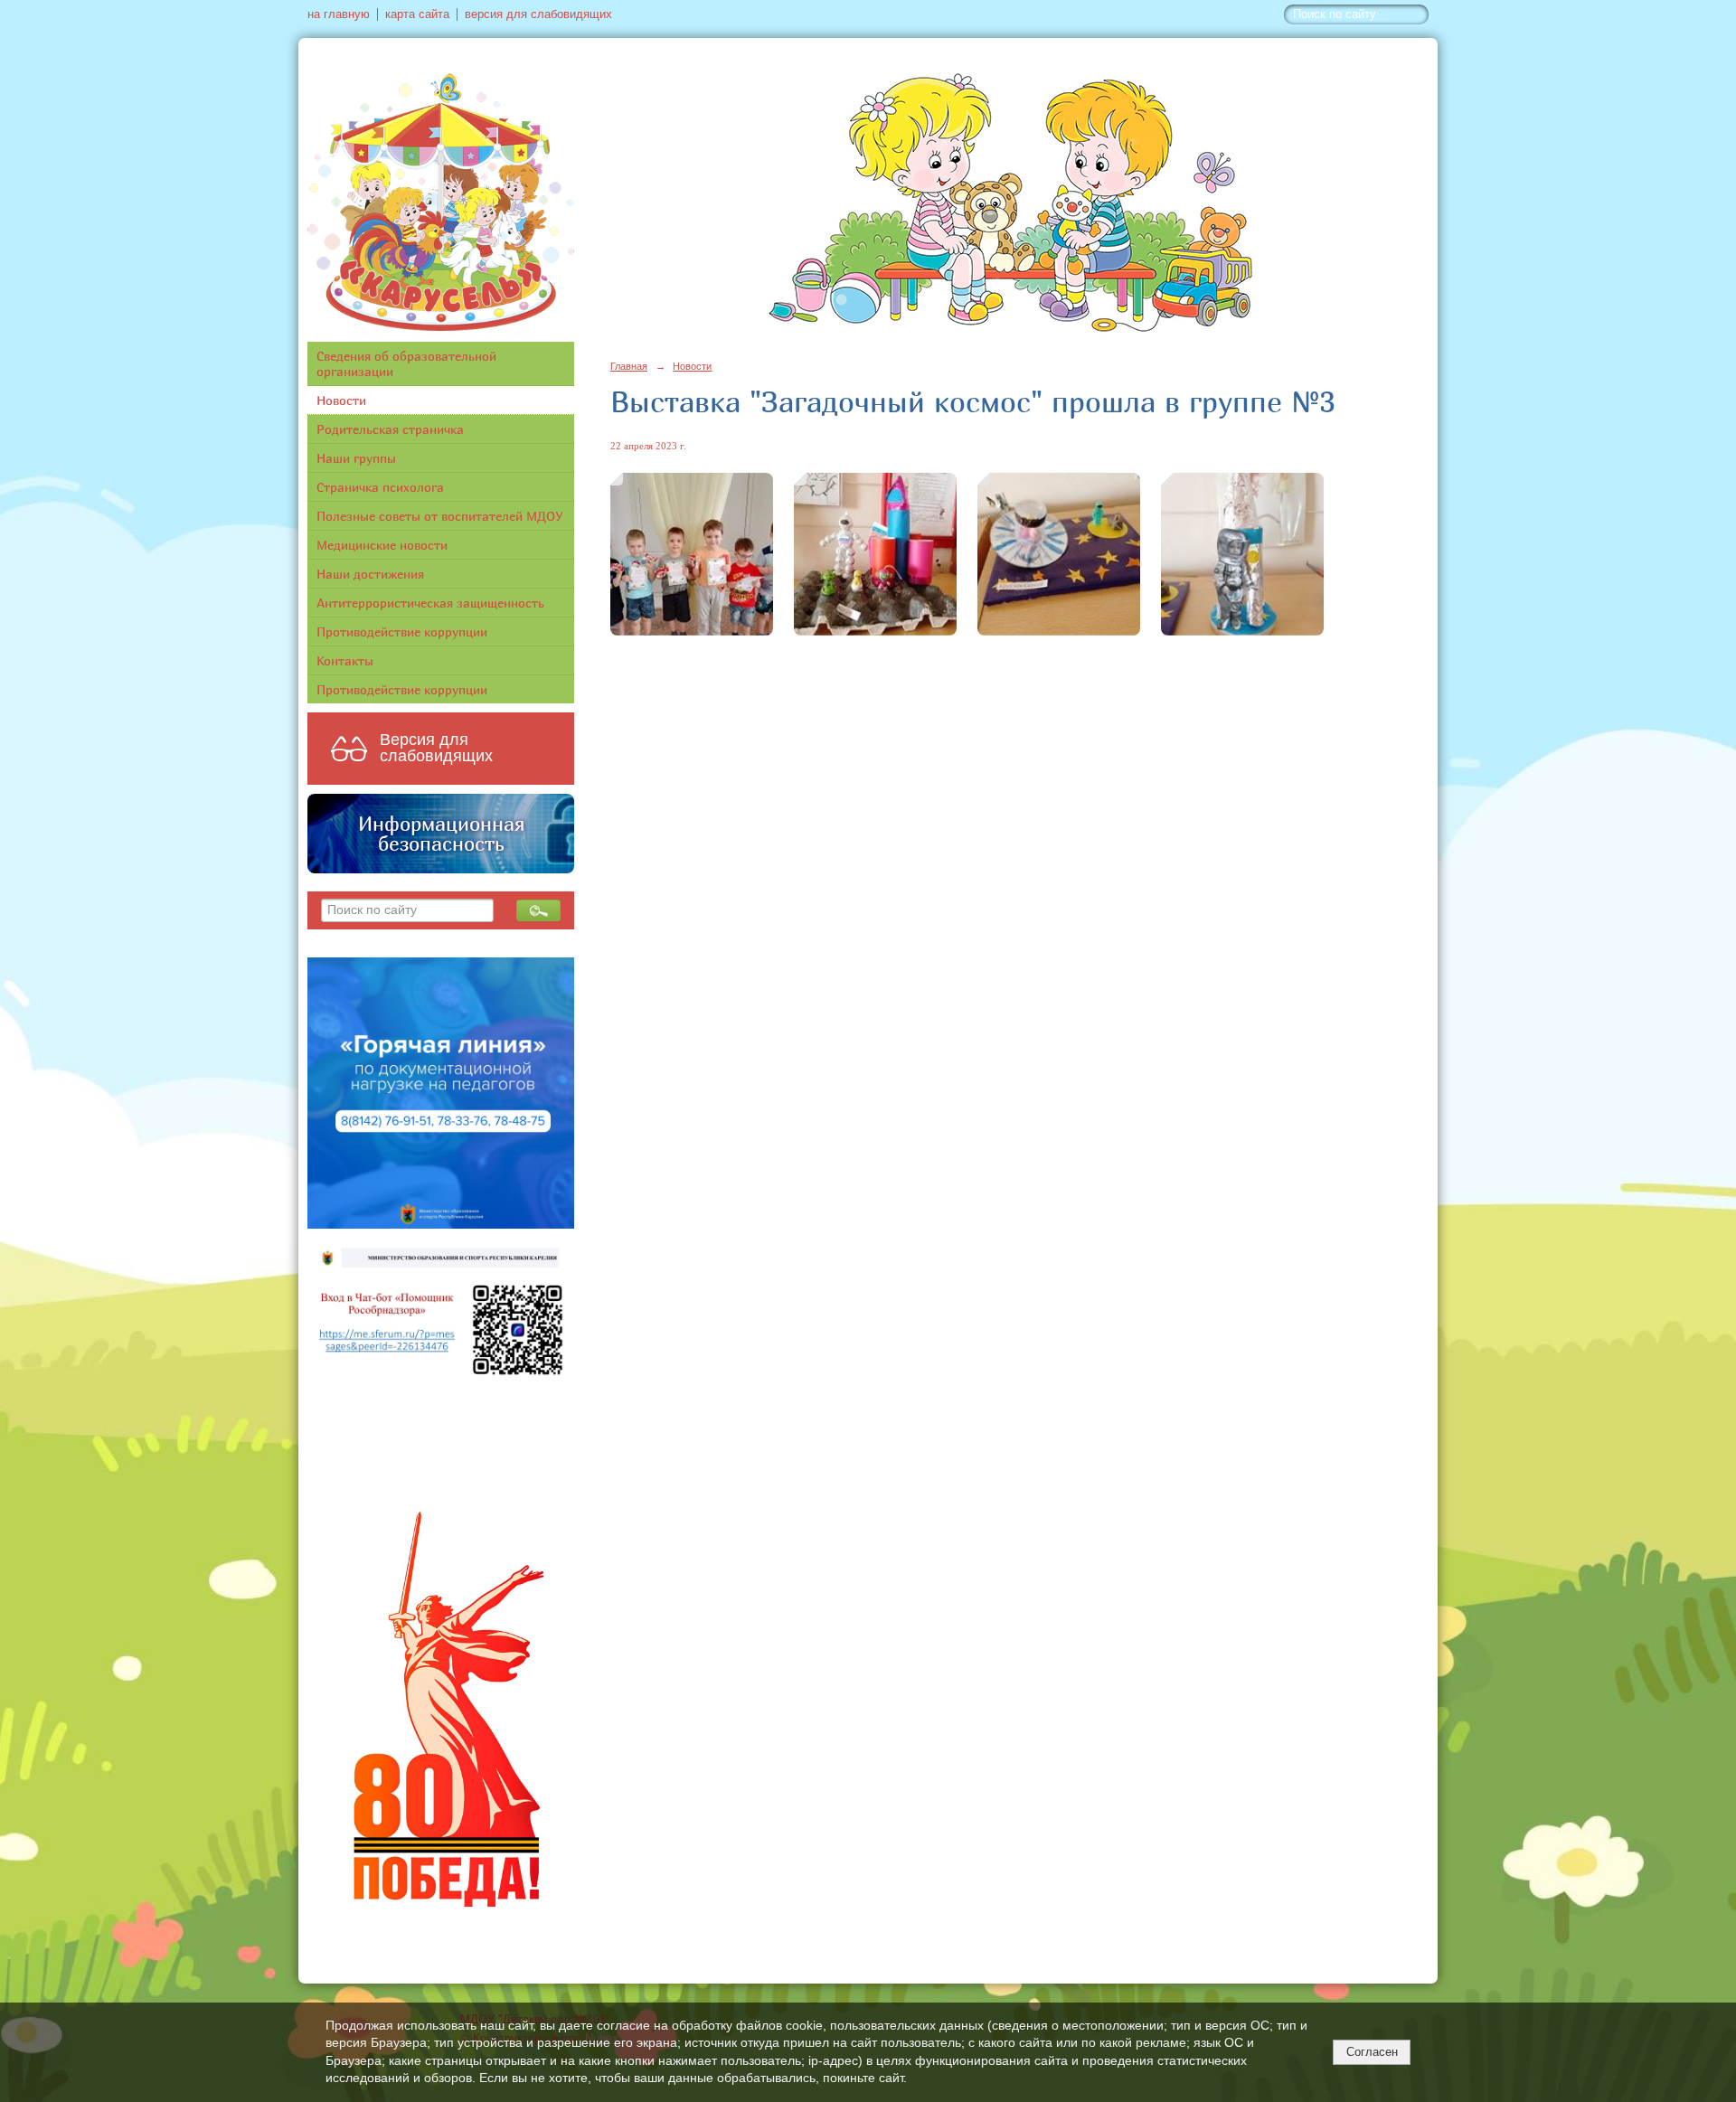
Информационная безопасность (441, 834)
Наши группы (356, 458)
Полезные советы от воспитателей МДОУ (440, 516)
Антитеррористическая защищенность (430, 603)
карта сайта (417, 14)
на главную (339, 14)
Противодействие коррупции (402, 632)
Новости (341, 400)
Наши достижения (370, 574)
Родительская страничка (390, 429)
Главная (629, 366)
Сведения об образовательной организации (406, 363)
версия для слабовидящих (538, 14)
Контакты (345, 660)
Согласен (1372, 2052)
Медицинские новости (382, 545)
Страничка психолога (380, 487)
